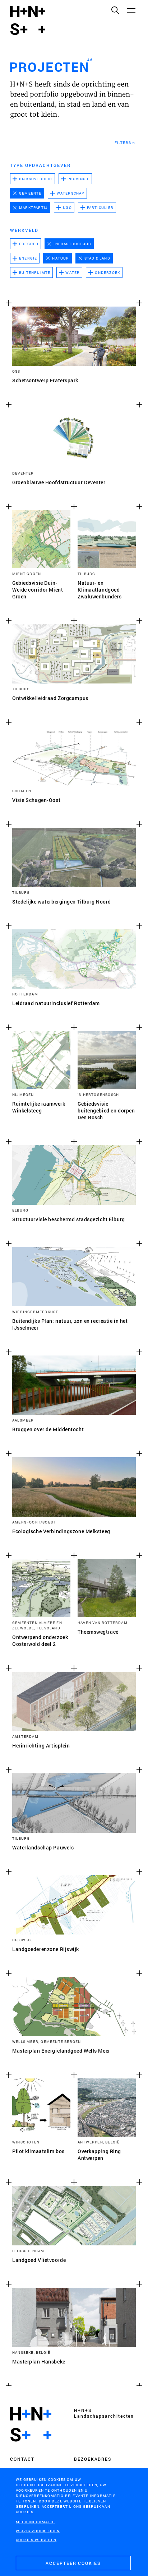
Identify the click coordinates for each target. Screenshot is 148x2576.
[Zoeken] (115, 10)
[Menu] (131, 10)
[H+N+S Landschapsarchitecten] (31, 2425)
